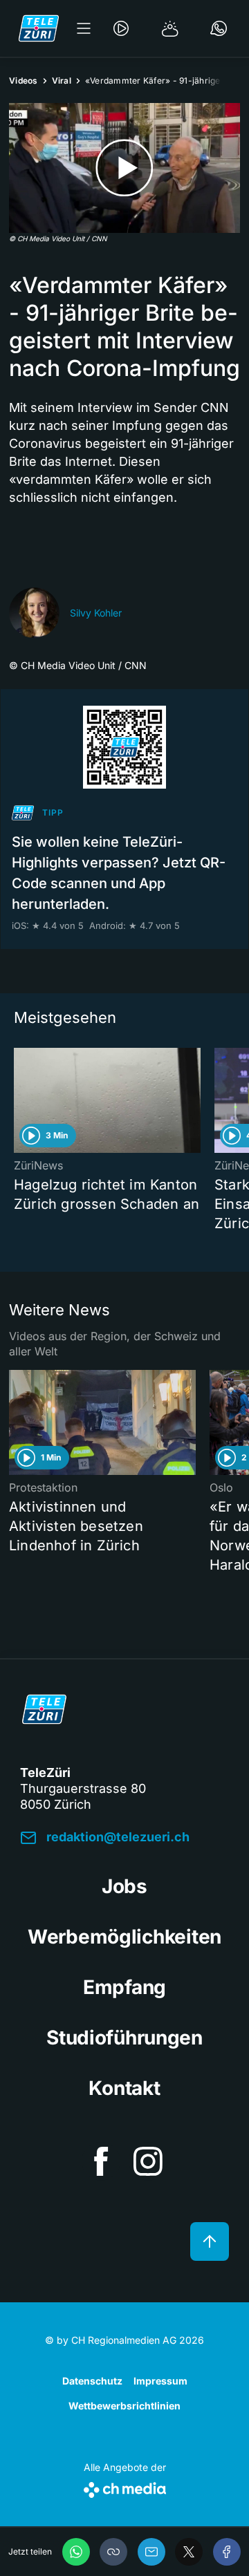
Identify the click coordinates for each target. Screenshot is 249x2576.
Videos (24, 81)
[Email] (151, 2552)
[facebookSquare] (101, 2161)
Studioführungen (124, 2038)
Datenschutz (92, 2381)
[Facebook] (227, 2552)
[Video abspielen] (124, 168)
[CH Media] (125, 2487)
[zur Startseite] (39, 28)
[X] (189, 2552)
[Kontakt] (219, 28)
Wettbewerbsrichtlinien (124, 2406)
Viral (62, 81)
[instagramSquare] (148, 2161)
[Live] (121, 28)
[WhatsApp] (76, 2552)
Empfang (124, 1987)
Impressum (160, 2381)
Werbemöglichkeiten (124, 1937)
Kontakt (124, 2088)
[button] (113, 2552)
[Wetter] (170, 28)
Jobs (124, 1886)
